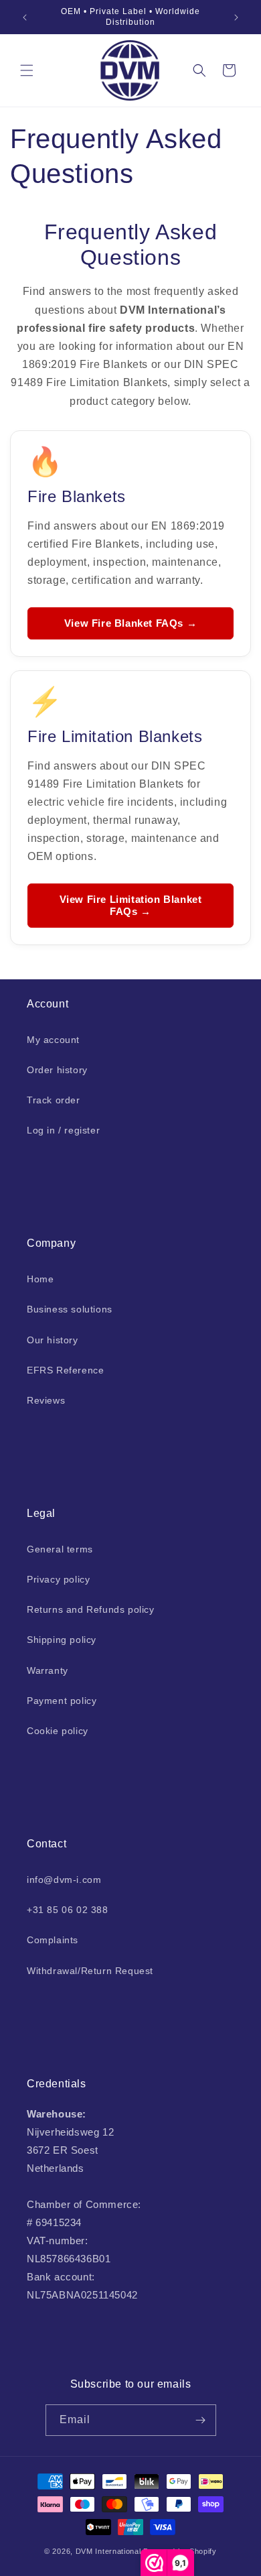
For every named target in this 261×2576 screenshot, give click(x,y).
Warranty (48, 1670)
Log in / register (63, 1130)
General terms (60, 1549)
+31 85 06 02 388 (68, 1910)
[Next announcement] (236, 17)
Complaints (53, 1940)
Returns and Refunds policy (91, 1609)
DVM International (108, 2551)
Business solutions (70, 1309)
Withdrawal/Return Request (90, 1971)
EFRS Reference (65, 1370)
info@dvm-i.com (64, 1880)
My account (53, 1040)
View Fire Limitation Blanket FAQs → (131, 905)
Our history (53, 1340)
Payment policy (62, 1701)
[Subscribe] (201, 2420)
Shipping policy (62, 1640)
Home (40, 1279)
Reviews (46, 1400)
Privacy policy (58, 1579)
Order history (57, 1070)
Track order (54, 1100)
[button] (27, 70)
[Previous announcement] (25, 17)
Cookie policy (58, 1731)
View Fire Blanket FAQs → (130, 623)
